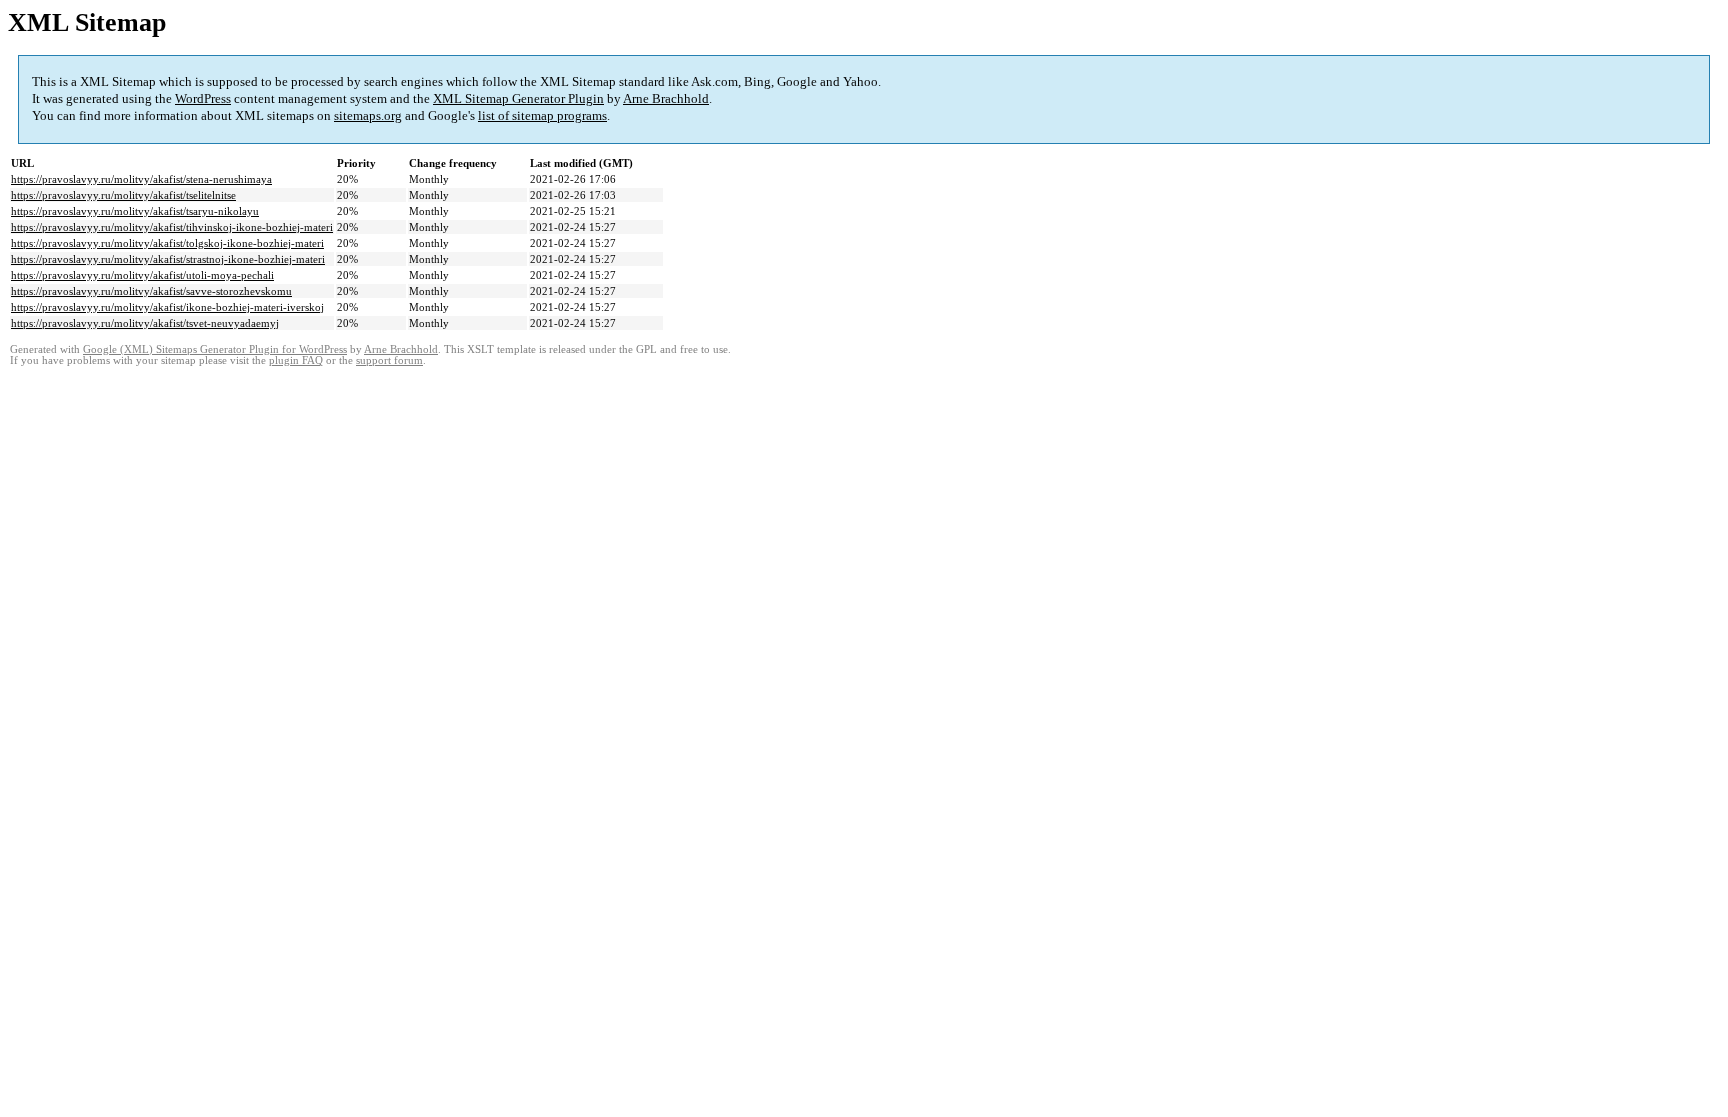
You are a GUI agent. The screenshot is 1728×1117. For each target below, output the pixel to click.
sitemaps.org (368, 115)
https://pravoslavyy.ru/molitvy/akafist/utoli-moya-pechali (142, 275)
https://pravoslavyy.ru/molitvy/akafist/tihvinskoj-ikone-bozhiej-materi (172, 227)
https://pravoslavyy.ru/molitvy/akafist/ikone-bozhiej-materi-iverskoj (167, 307)
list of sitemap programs (542, 115)
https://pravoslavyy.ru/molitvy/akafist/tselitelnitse (123, 195)
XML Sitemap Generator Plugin (518, 98)
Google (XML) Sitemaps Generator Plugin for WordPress (215, 349)
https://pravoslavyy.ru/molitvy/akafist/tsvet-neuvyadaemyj (145, 323)
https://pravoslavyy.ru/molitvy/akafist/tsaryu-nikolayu (135, 211)
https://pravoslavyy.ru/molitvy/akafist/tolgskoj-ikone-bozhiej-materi (167, 243)
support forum (389, 360)
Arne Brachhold (666, 98)
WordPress (203, 98)
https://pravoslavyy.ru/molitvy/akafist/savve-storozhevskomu (151, 291)
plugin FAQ (296, 360)
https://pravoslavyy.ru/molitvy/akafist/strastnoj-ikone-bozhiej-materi (168, 259)
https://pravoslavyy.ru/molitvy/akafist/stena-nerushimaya (141, 179)
